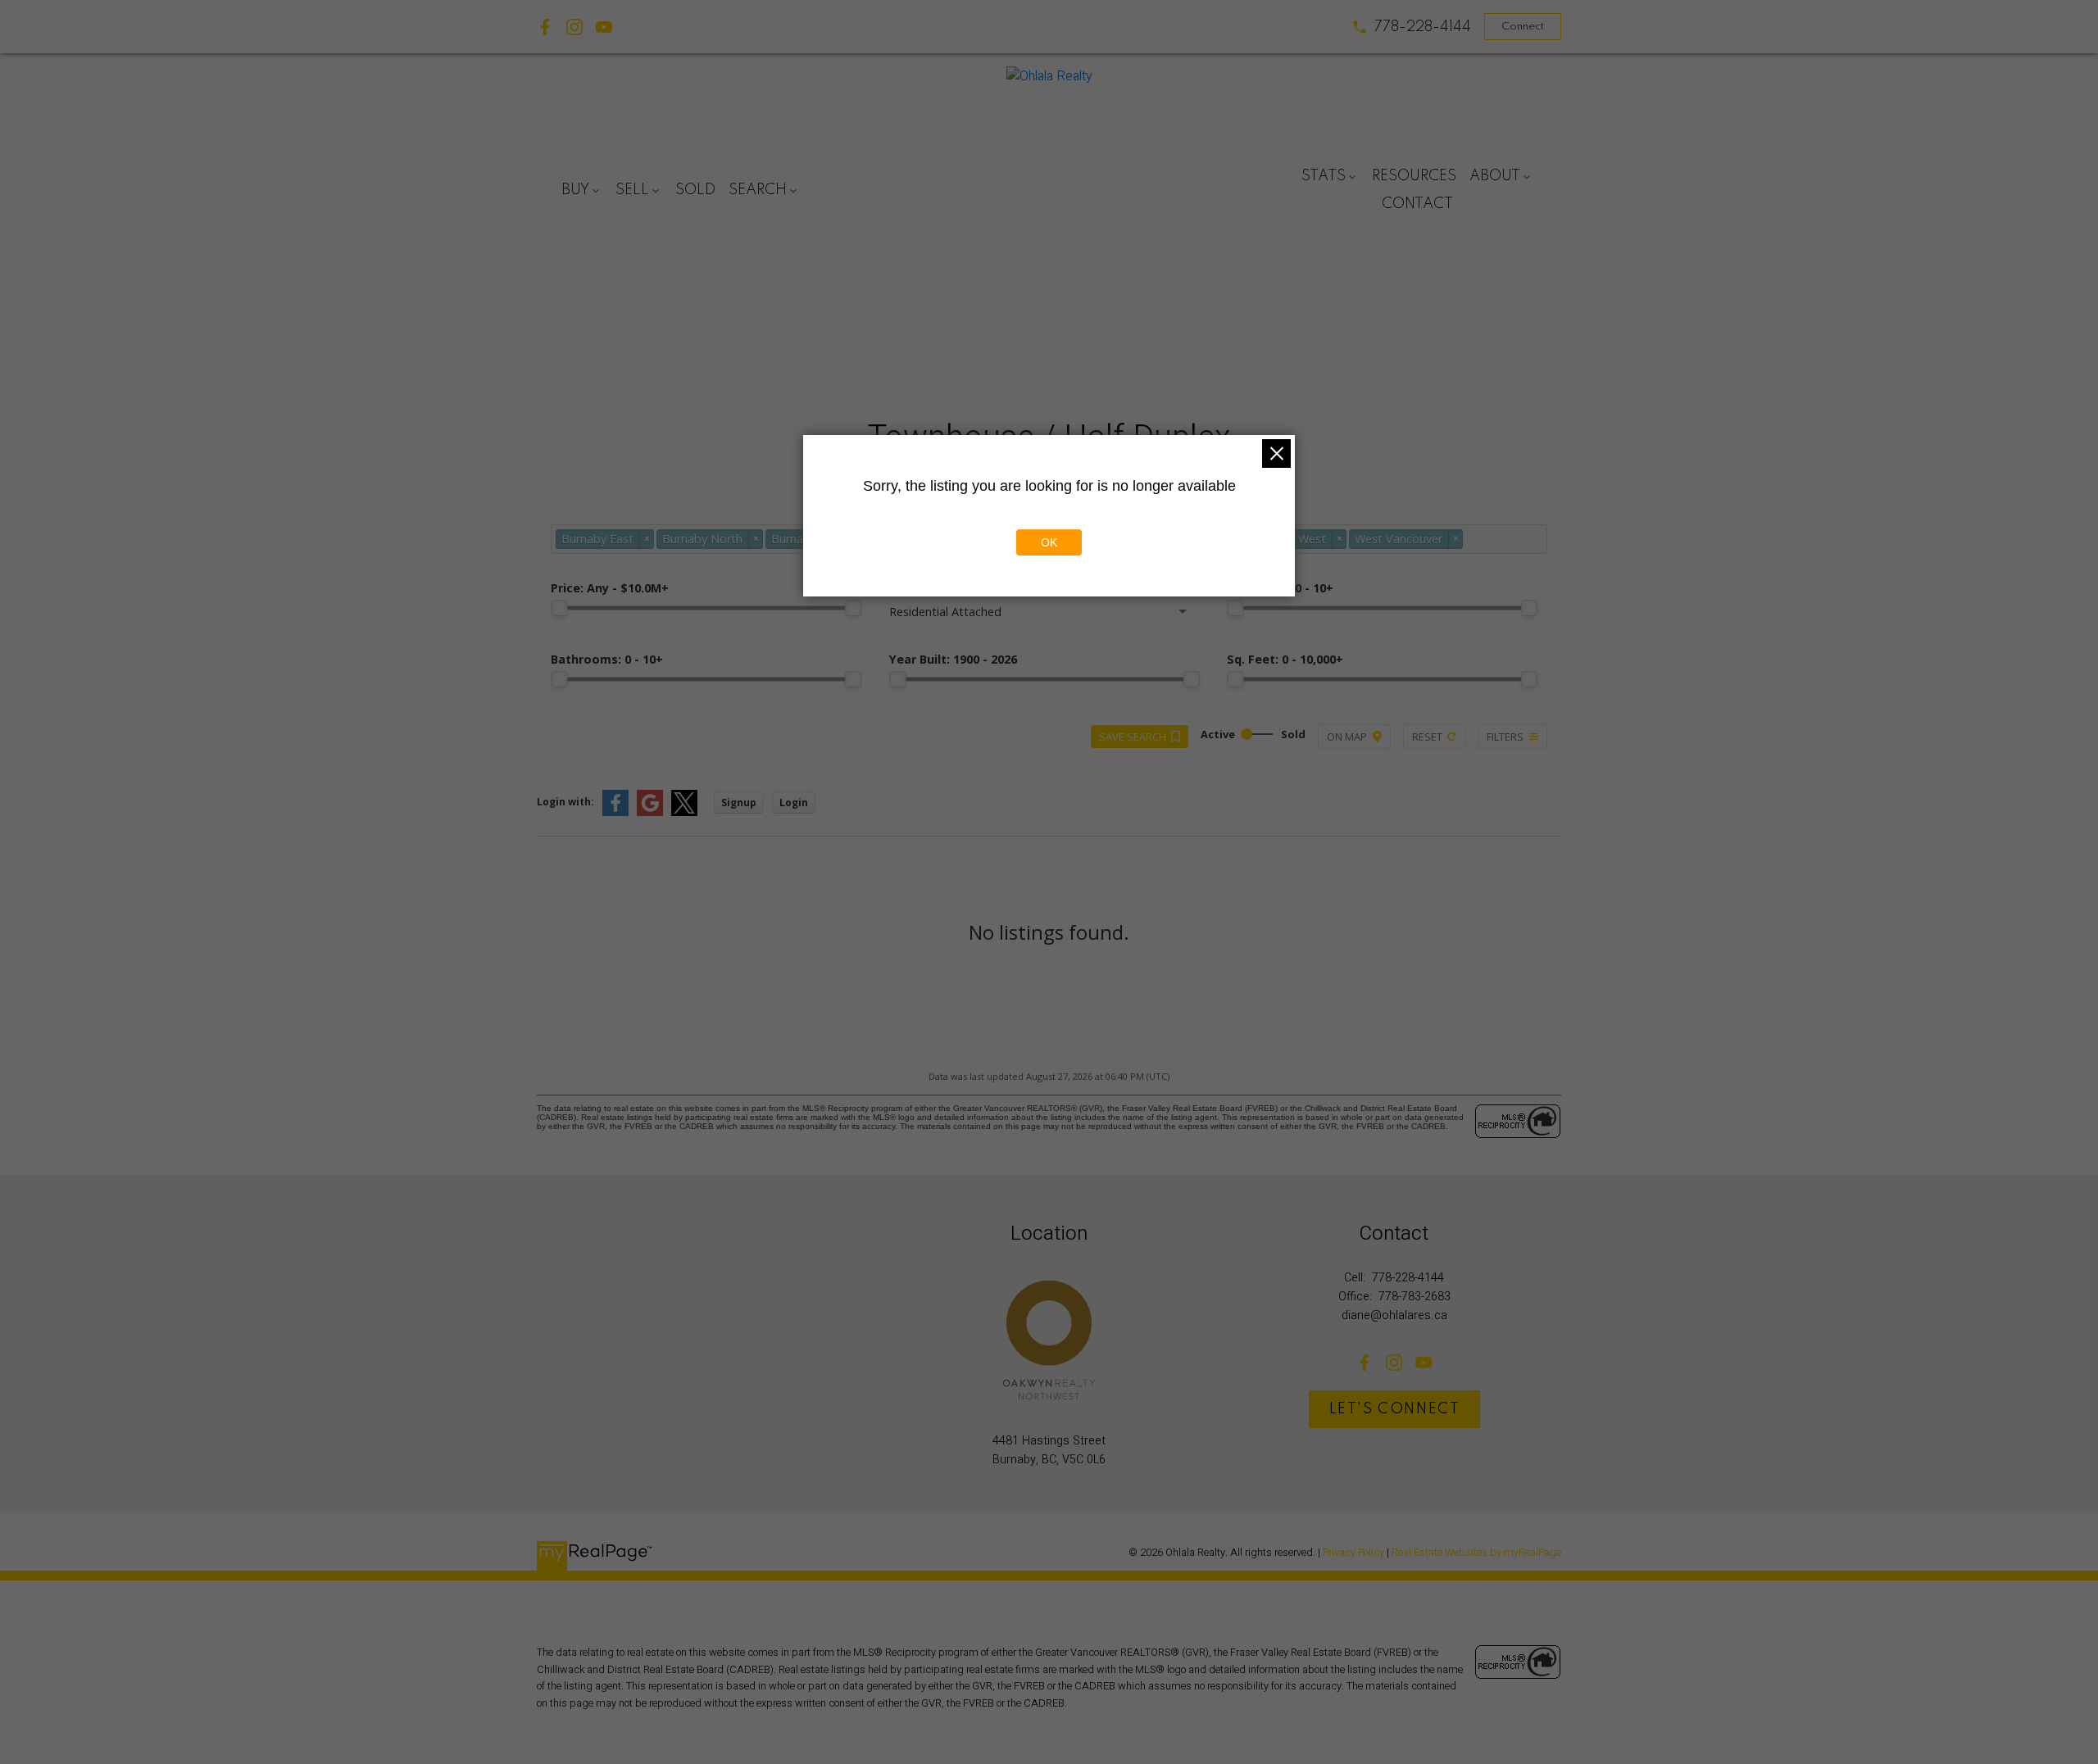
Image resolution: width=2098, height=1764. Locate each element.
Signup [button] (739, 803)
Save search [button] (1133, 737)
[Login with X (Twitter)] (684, 812)
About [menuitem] (1495, 176)
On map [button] (1347, 737)
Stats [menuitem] (1324, 176)
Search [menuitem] (758, 190)
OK (1049, 542)
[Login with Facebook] (615, 812)
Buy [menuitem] (575, 190)
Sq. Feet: (1285, 659)
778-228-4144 (1423, 27)
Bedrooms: (1280, 588)
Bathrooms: (607, 659)
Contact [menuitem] (1417, 204)
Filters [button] (1505, 737)
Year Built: (953, 659)
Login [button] (794, 803)
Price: (610, 588)
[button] (1411, 27)
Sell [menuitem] (632, 190)
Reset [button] (1427, 737)
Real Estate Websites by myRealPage (1476, 1553)
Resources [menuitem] (1414, 176)
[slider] (559, 608)
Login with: (565, 802)
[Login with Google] (650, 812)
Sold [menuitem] (695, 190)
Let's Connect (1395, 1409)
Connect (1523, 27)
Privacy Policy (1353, 1553)
